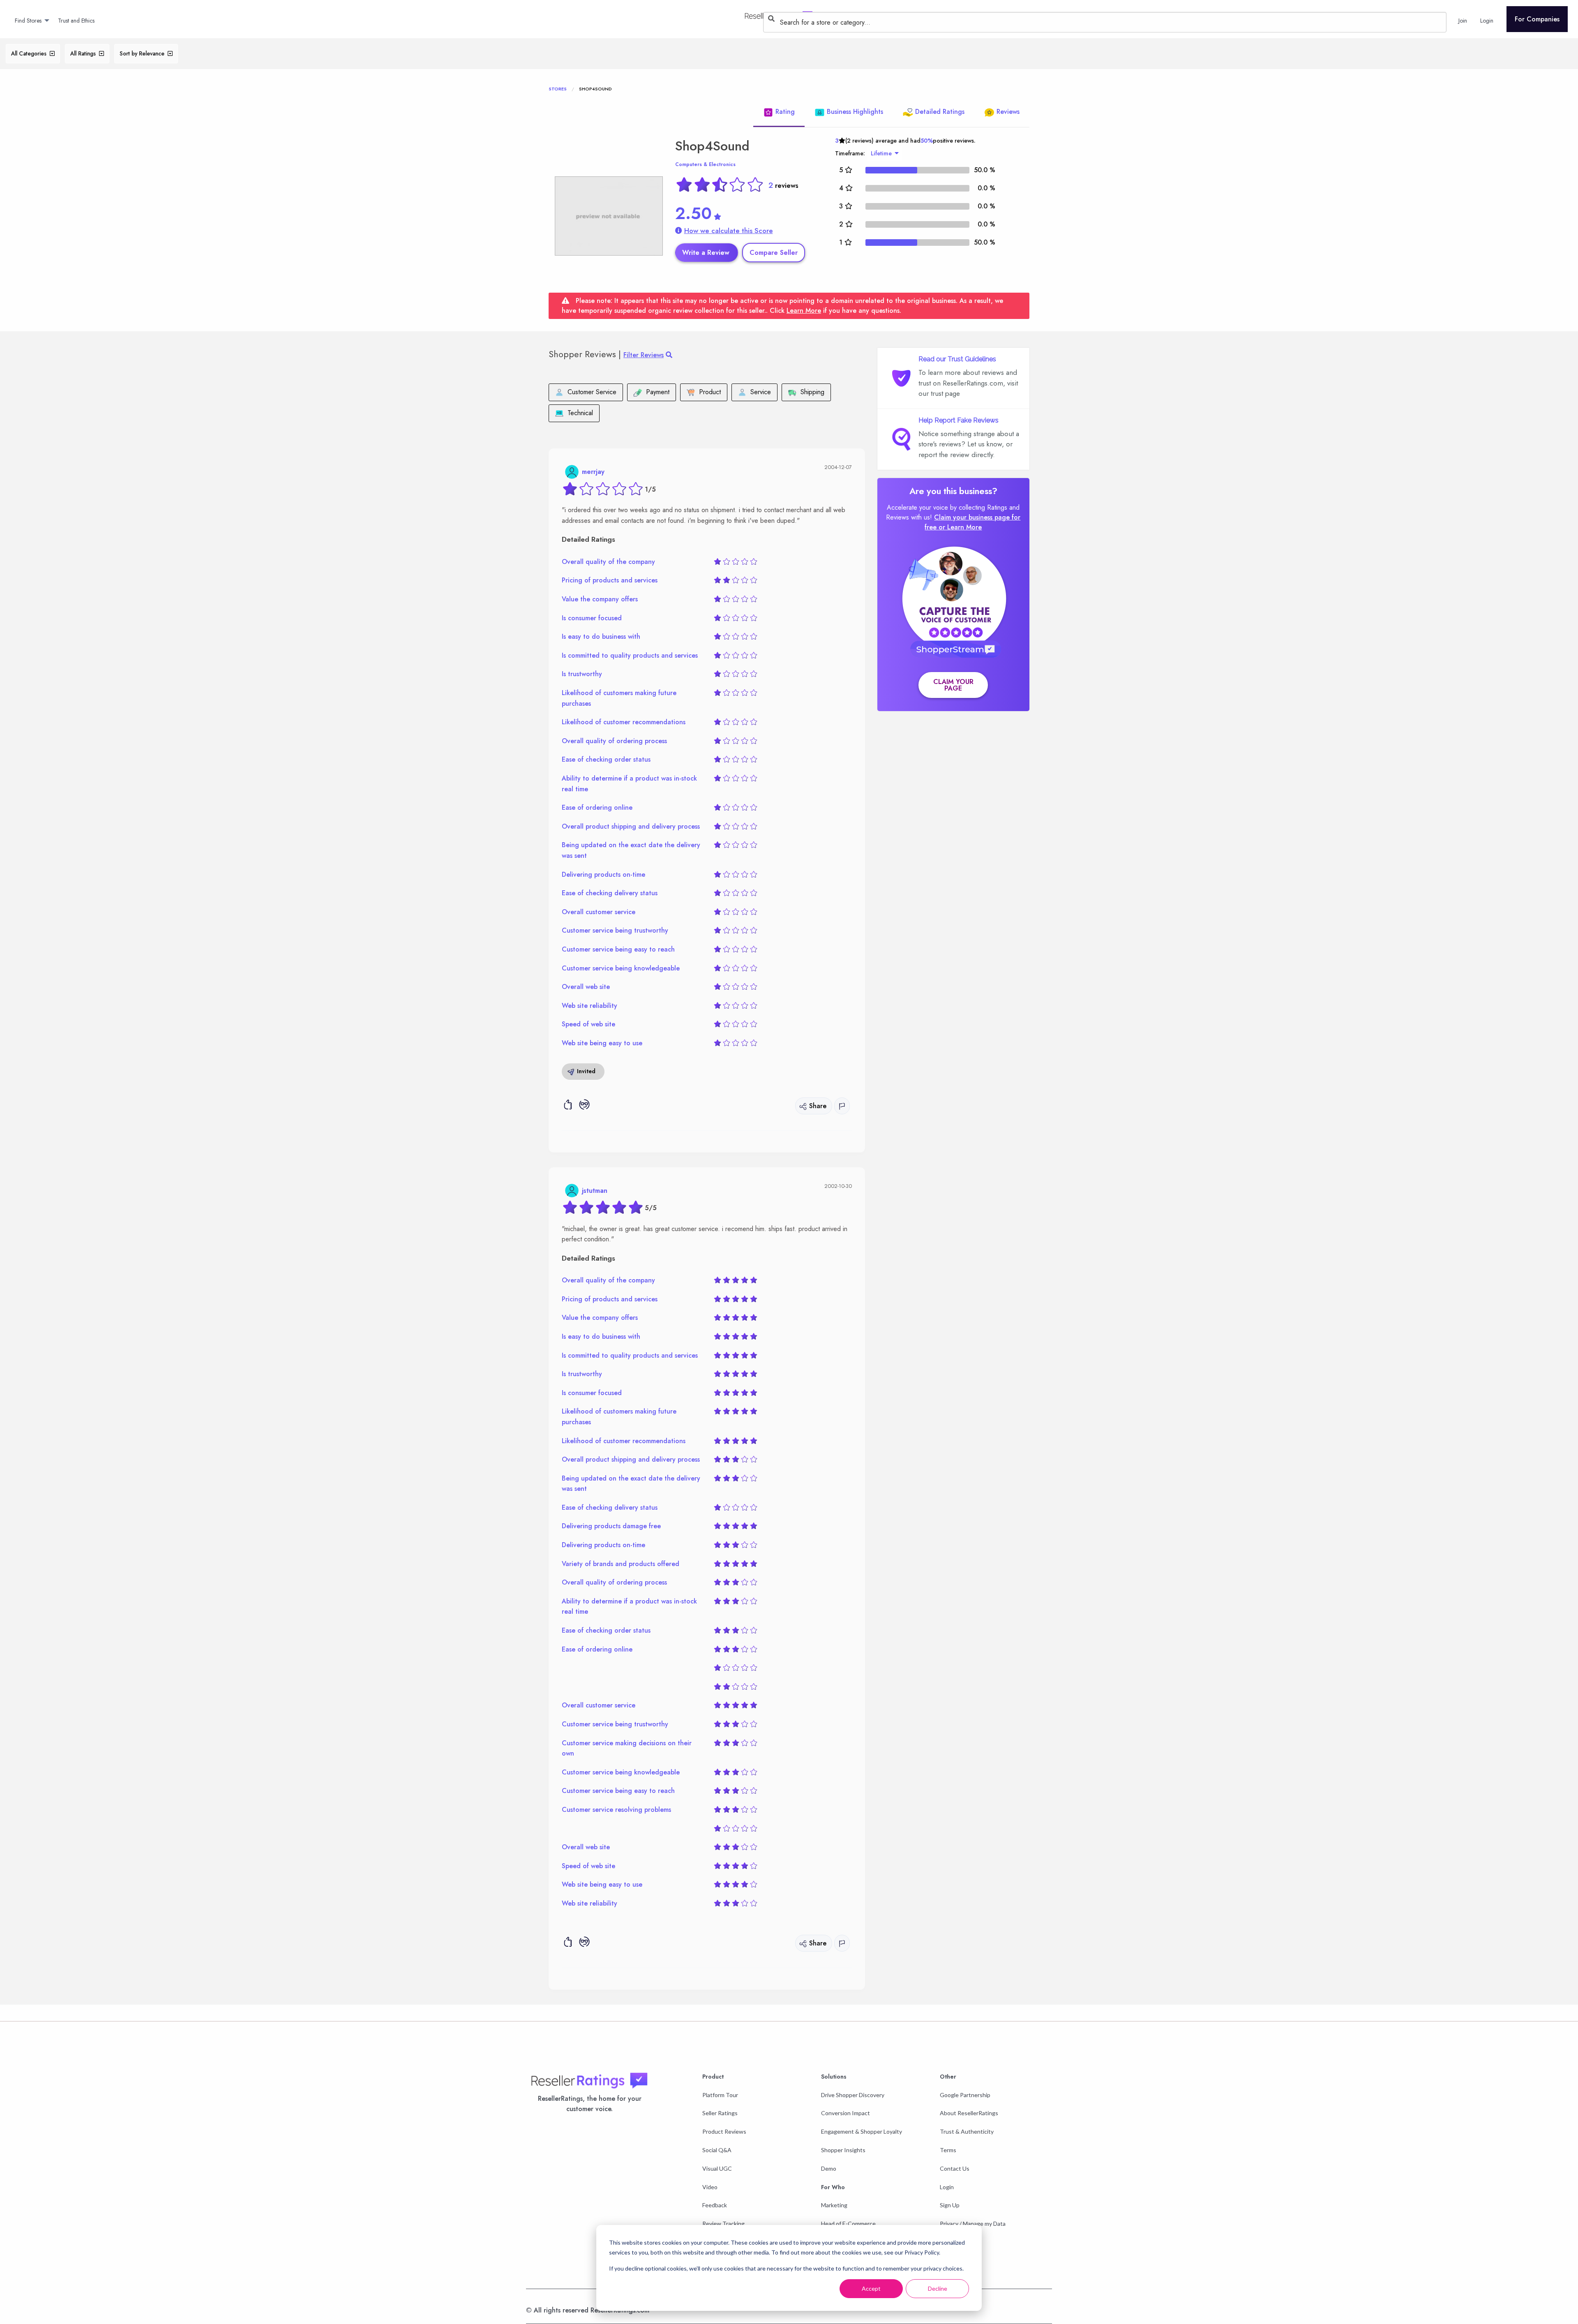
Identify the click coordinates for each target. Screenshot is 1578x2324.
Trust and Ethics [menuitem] (76, 21)
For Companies (1537, 19)
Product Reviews (724, 2131)
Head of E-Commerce (848, 2224)
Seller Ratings (720, 2113)
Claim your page (953, 685)
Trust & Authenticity (967, 2131)
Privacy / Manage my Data (973, 2224)
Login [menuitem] (1487, 21)
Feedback (715, 2205)
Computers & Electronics (705, 164)
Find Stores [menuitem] (28, 21)
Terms (948, 2150)
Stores (558, 89)
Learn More (804, 311)
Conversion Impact (846, 2113)
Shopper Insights (843, 2150)
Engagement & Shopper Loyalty (862, 2131)
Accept (871, 2288)
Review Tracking (723, 2224)
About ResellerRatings (969, 2113)
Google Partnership (965, 2095)
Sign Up (950, 2205)
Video (710, 2187)
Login (947, 2187)
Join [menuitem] (1463, 21)
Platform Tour (720, 2095)
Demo (829, 2168)
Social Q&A (717, 2150)
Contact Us (955, 2168)
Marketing (834, 2205)
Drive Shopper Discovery (853, 2095)
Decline (938, 2288)
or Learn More (960, 527)
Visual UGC (717, 2168)
